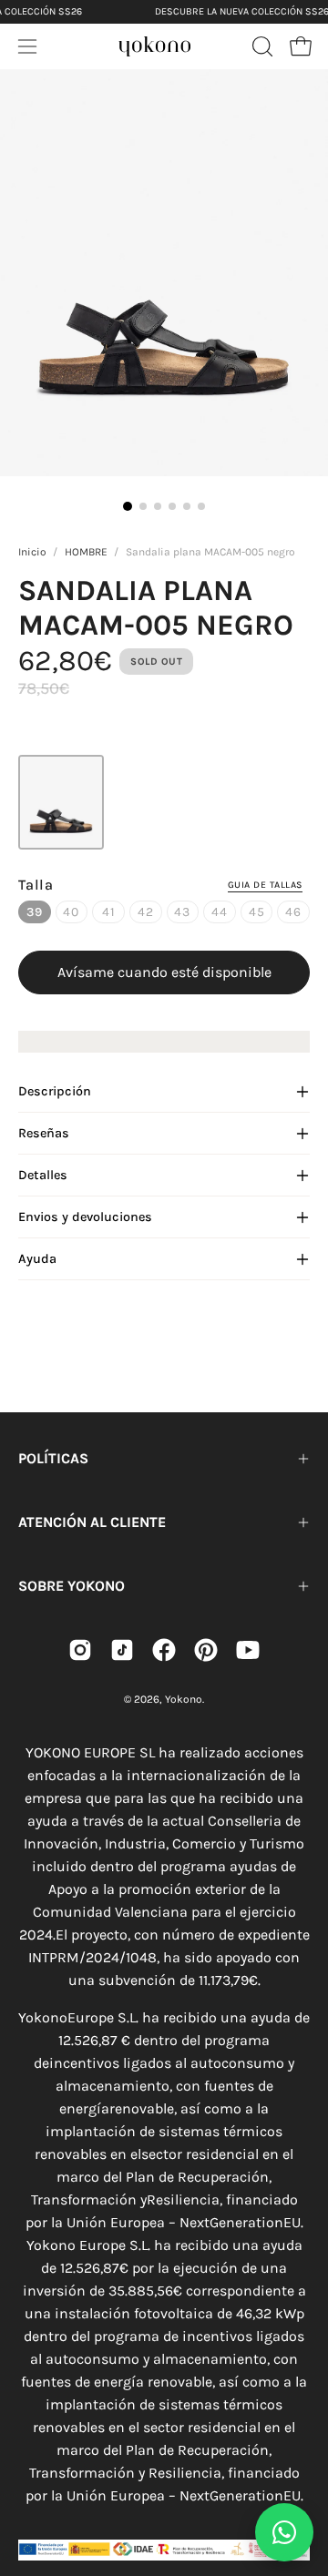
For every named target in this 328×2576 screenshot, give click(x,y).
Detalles (43, 1175)
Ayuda (37, 1259)
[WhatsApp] (284, 2532)
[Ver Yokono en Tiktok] (122, 1650)
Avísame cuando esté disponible (164, 972)
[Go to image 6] (201, 506)
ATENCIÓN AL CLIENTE (92, 1522)
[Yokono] (155, 44)
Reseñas (44, 1133)
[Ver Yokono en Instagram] (80, 1650)
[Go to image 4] (172, 506)
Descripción (55, 1091)
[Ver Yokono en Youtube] (248, 1650)
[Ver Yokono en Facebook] (164, 1650)
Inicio (32, 552)
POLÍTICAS (53, 1458)
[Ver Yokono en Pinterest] (206, 1650)
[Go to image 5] (187, 506)
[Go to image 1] (128, 506)
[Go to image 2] (143, 506)
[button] (261, 46)
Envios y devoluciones (85, 1217)
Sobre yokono (72, 1586)
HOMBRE (86, 552)
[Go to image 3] (158, 506)
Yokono (184, 1699)
